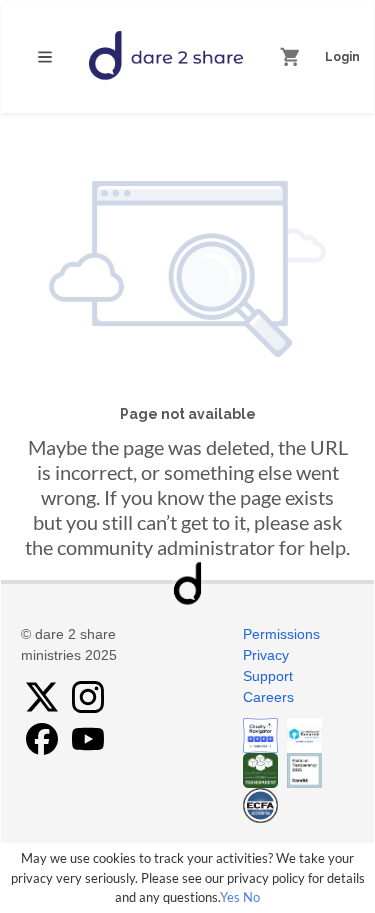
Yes (230, 897)
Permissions (281, 634)
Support (268, 676)
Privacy (266, 655)
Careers (268, 697)
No (251, 897)
